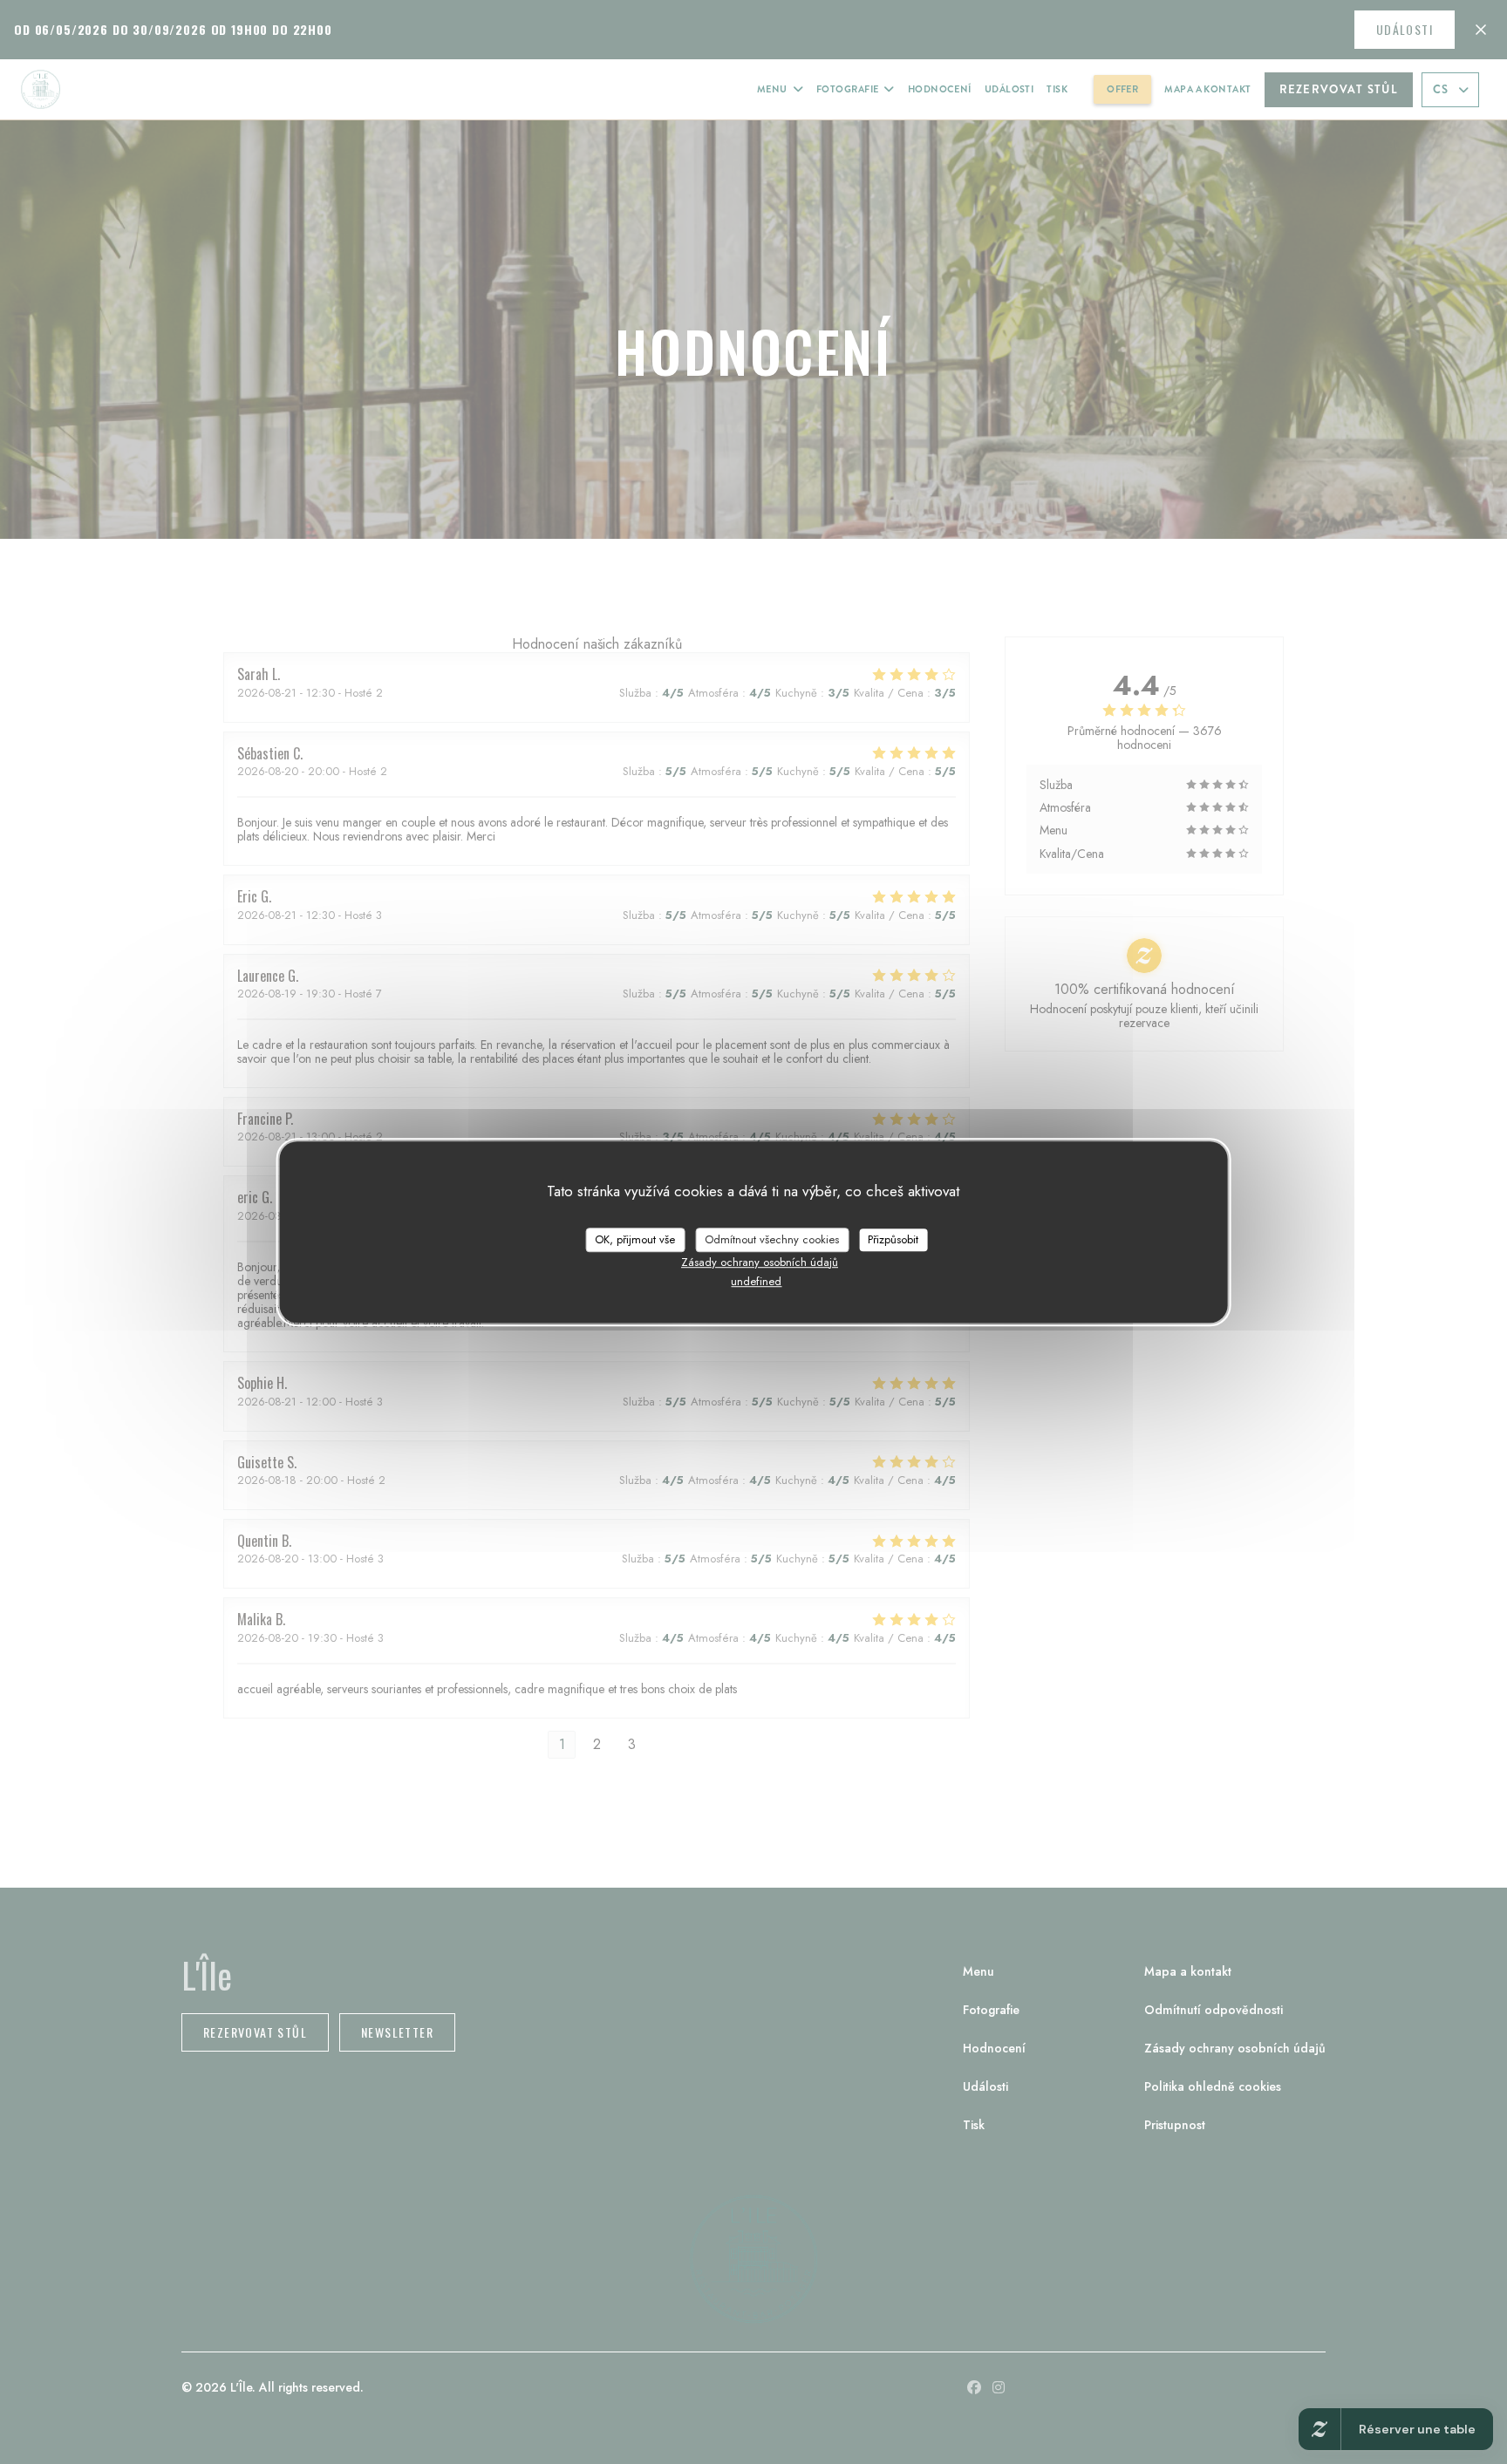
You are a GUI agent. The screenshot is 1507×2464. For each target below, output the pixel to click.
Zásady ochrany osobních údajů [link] (760, 1262)
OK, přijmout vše (635, 1239)
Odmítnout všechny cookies (772, 1239)
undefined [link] (756, 1281)
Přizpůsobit (893, 1239)
